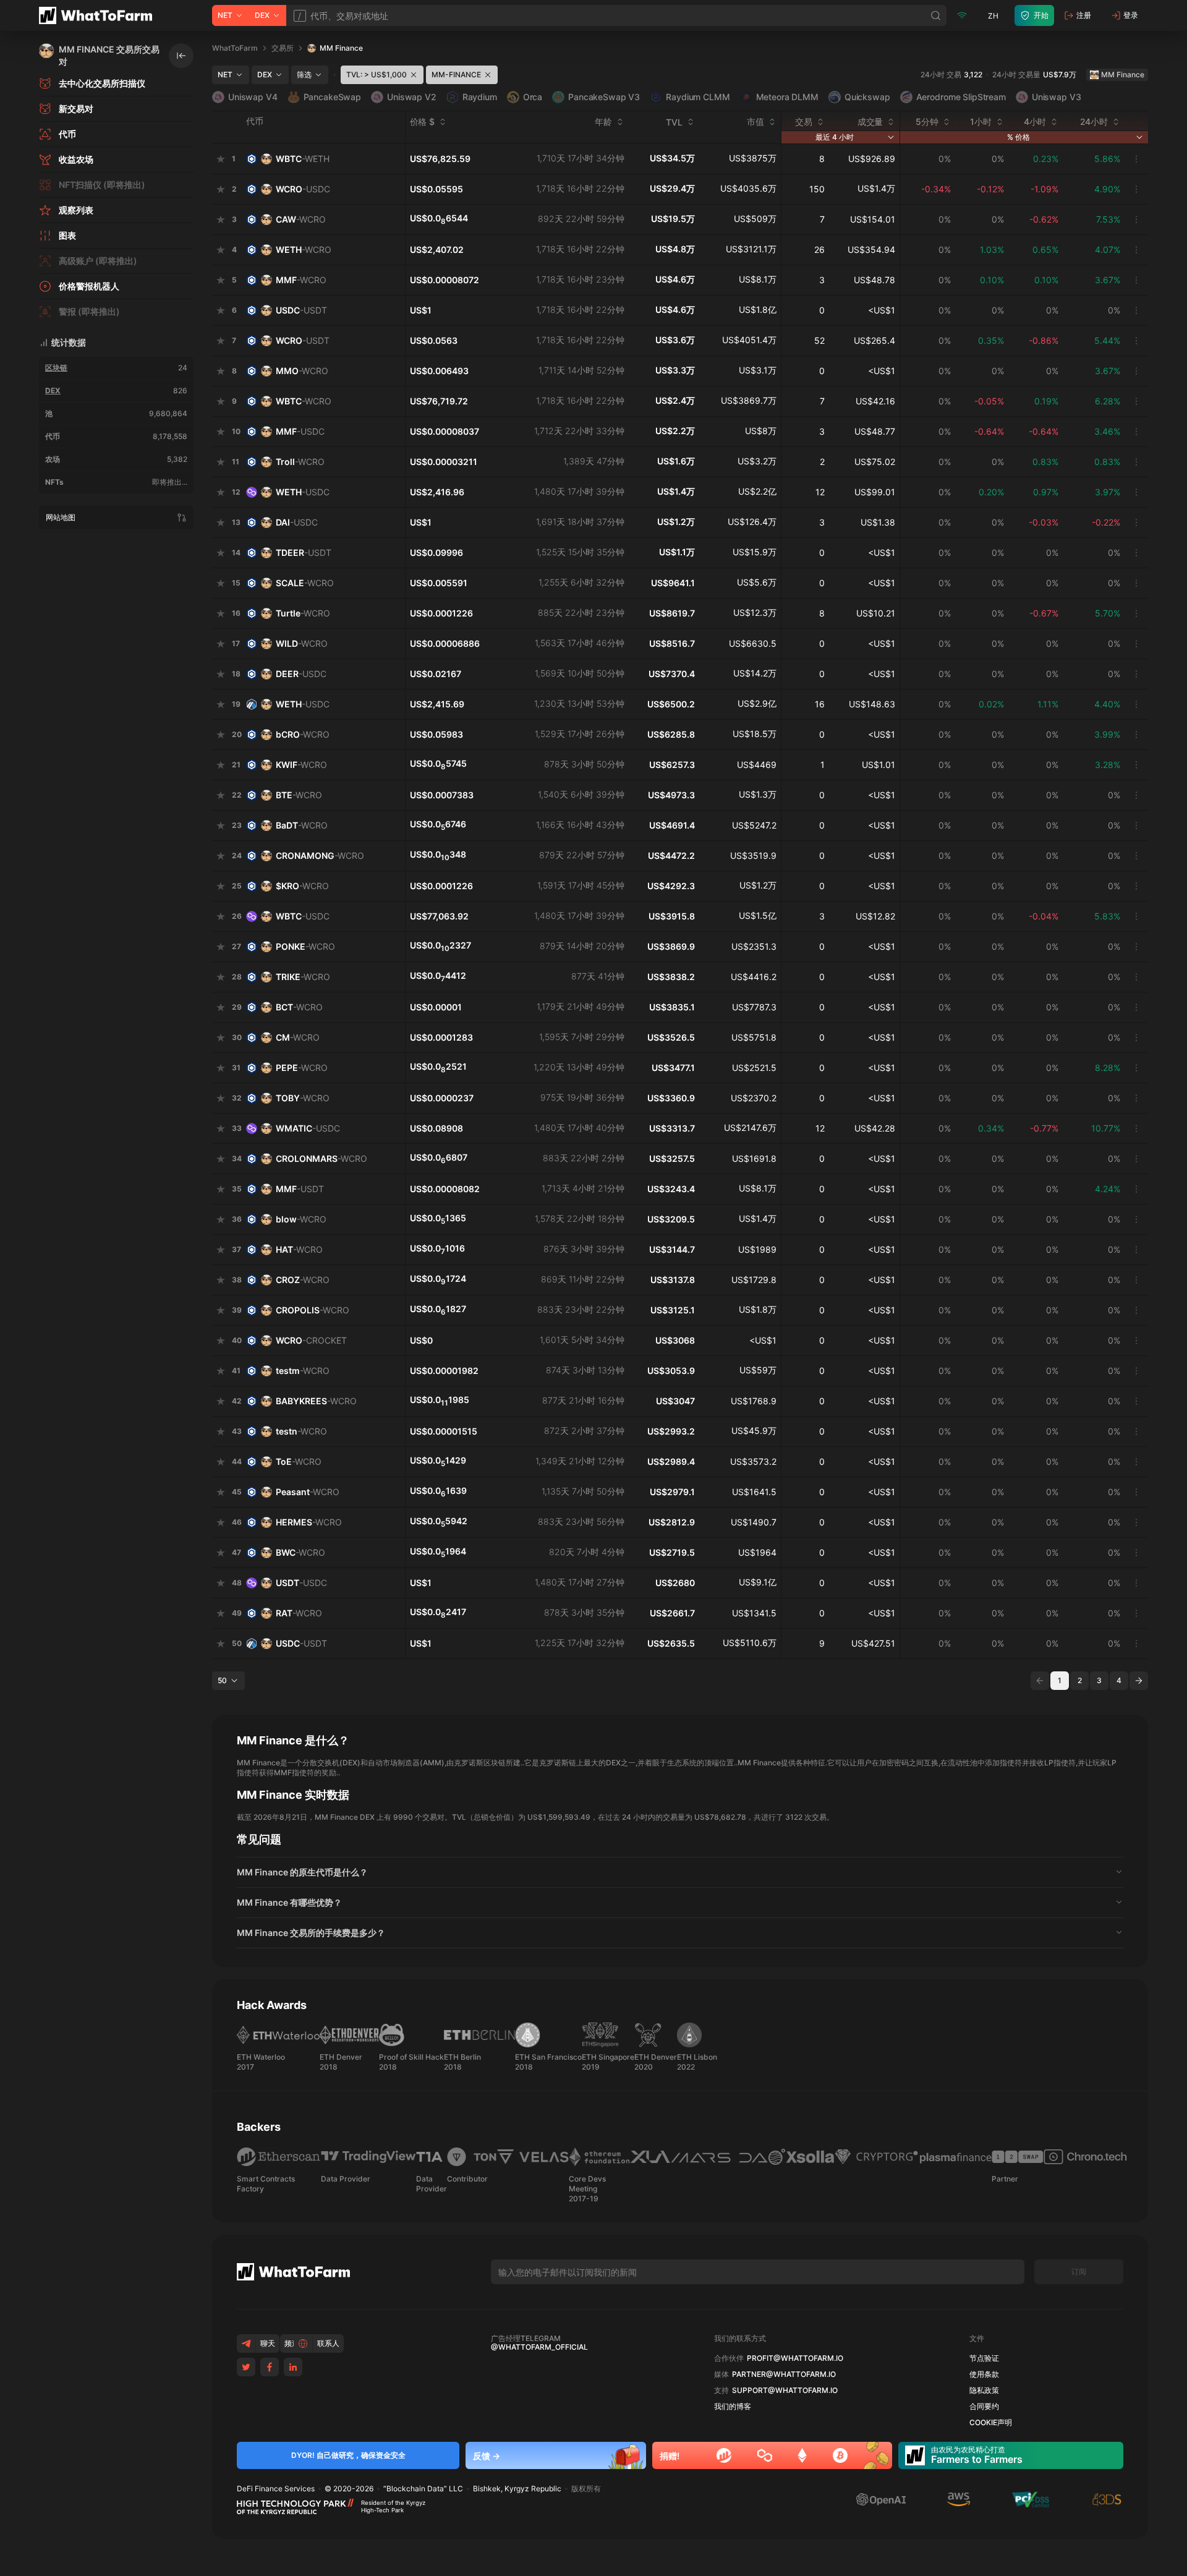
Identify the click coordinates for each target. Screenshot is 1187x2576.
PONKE (305, 946)
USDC (301, 310)
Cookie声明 (991, 2423)
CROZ (303, 1280)
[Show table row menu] (1136, 159)
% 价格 (1019, 137)
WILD (302, 643)
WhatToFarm (235, 48)
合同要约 (984, 2407)
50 (222, 1680)
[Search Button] (936, 15)
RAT (299, 1613)
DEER (301, 674)
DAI (297, 522)
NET (225, 15)
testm (303, 1371)
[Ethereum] (802, 2455)
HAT (299, 1249)
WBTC (303, 159)
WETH (304, 249)
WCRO (303, 189)
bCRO (303, 734)
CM (298, 1037)
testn (301, 1431)
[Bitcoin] (840, 2455)
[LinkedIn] (293, 2367)
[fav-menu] (221, 159)
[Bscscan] (724, 2455)
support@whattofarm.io (785, 2390)
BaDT (302, 825)
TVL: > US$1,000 (377, 75)
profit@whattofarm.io (795, 2358)
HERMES (309, 1522)
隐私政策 (984, 2390)
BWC (300, 1552)
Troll (300, 462)
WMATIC (308, 1128)
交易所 (283, 48)
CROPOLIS (313, 1310)
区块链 (56, 368)
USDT (301, 1583)
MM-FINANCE (456, 75)
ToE (299, 1461)
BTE (299, 795)
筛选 (304, 75)
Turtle (303, 613)
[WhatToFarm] (99, 15)
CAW (301, 219)
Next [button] (1139, 1681)
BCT (299, 1007)
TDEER (304, 552)
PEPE (302, 1068)
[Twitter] (246, 2367)
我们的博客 (733, 2407)
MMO (302, 371)
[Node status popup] (962, 15)
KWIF (301, 765)
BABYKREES (316, 1401)
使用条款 (984, 2374)
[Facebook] (270, 2367)
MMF (301, 280)
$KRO (302, 886)
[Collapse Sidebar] (181, 56)
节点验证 (984, 2358)
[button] (680, 1872)
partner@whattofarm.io (784, 2374)
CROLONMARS (321, 1158)
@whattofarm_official (539, 2347)
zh (993, 16)
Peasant (308, 1492)
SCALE (305, 583)
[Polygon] (765, 2455)
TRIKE (303, 977)
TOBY (303, 1098)
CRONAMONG (320, 855)
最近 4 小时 (835, 137)
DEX (262, 15)
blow (301, 1219)
